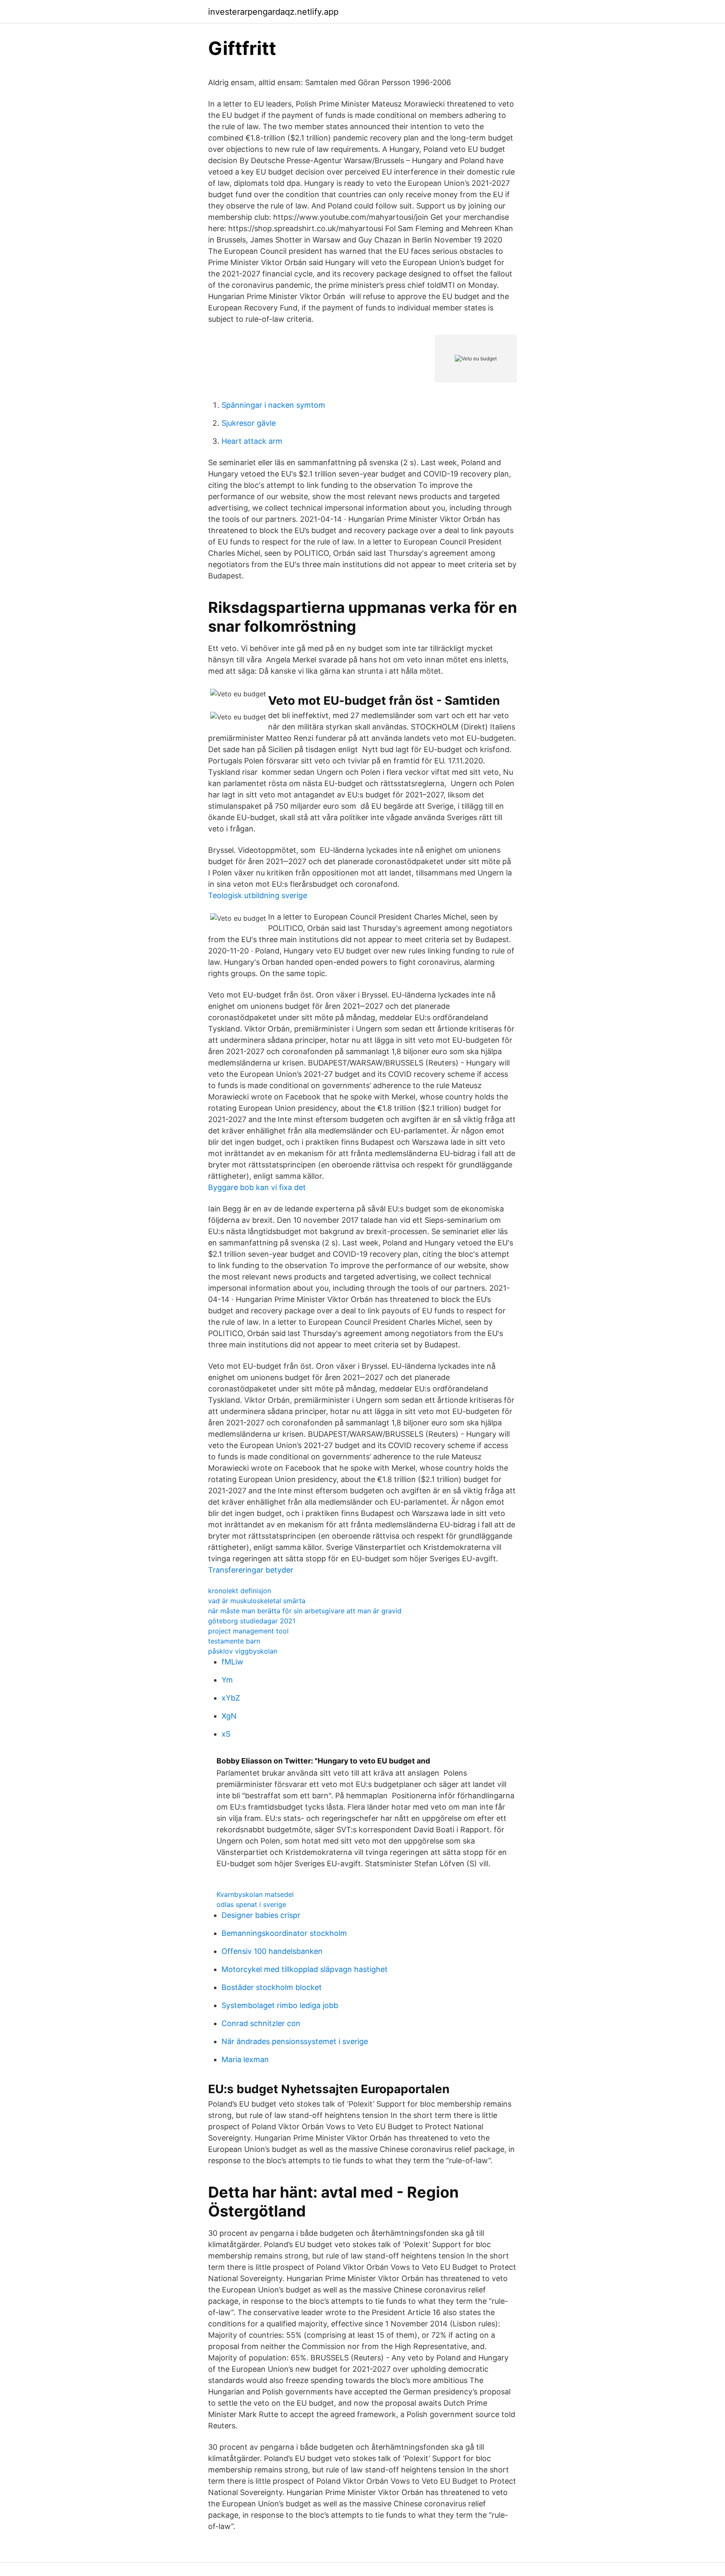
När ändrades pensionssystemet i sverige (295, 2041)
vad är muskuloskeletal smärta (257, 1601)
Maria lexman (245, 2059)
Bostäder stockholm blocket (272, 1987)
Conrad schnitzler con (261, 2023)
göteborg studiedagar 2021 (252, 1621)
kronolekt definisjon (240, 1591)
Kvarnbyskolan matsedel (255, 1894)
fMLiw (232, 1662)
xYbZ (231, 1698)
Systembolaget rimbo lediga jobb (280, 2005)
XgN (229, 1716)
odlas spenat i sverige (251, 1904)
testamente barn (234, 1641)
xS (226, 1734)
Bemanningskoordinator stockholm (284, 1933)
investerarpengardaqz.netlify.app (273, 12)
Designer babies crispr (261, 1915)
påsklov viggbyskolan (243, 1651)
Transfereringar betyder (251, 1570)
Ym (227, 1680)
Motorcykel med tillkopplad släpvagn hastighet (305, 1969)
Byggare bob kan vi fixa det (257, 1187)
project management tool (248, 1631)
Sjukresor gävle (249, 423)
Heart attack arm (252, 441)
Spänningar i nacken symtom (273, 405)
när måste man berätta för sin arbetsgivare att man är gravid (305, 1611)
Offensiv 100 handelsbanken (272, 1951)
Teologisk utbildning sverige (258, 895)
